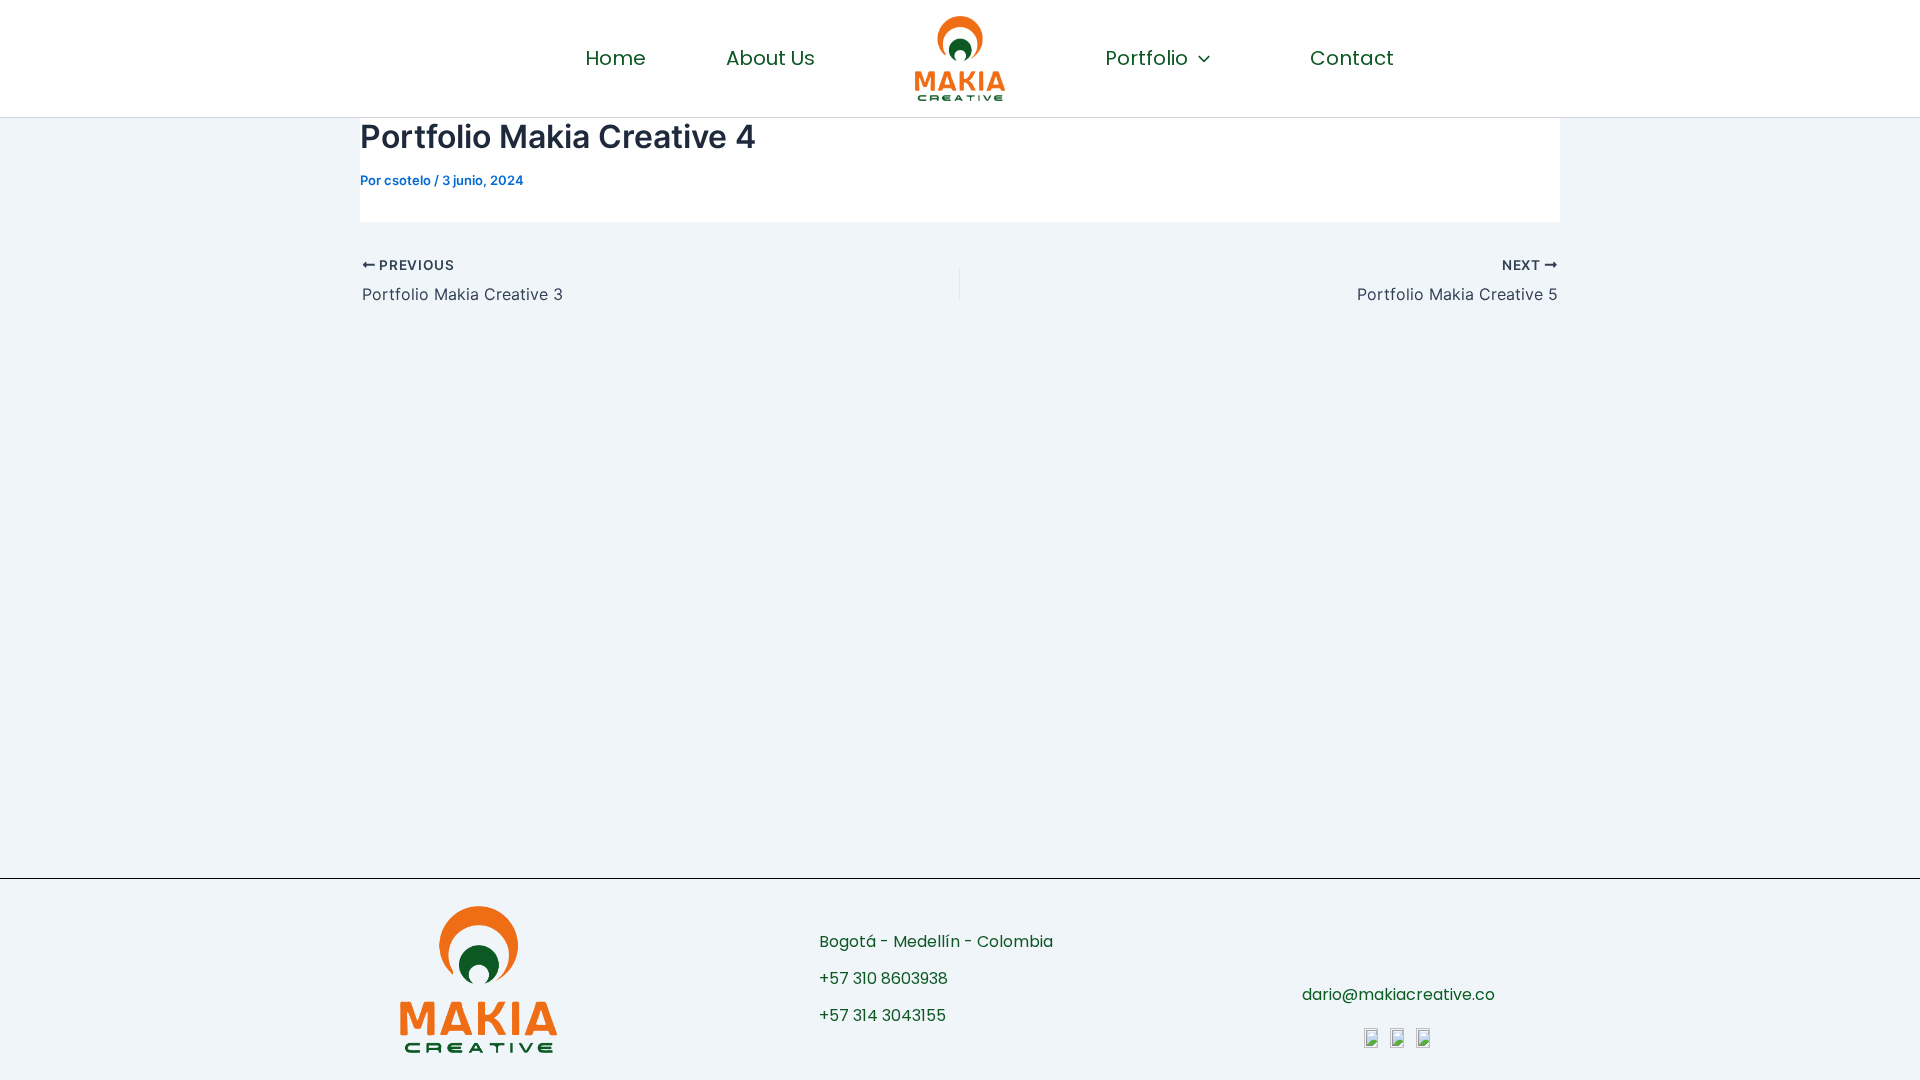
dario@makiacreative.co (1398, 994)
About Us (770, 58)
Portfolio (1146, 58)
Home (615, 58)
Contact (1352, 58)
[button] (1199, 58)
